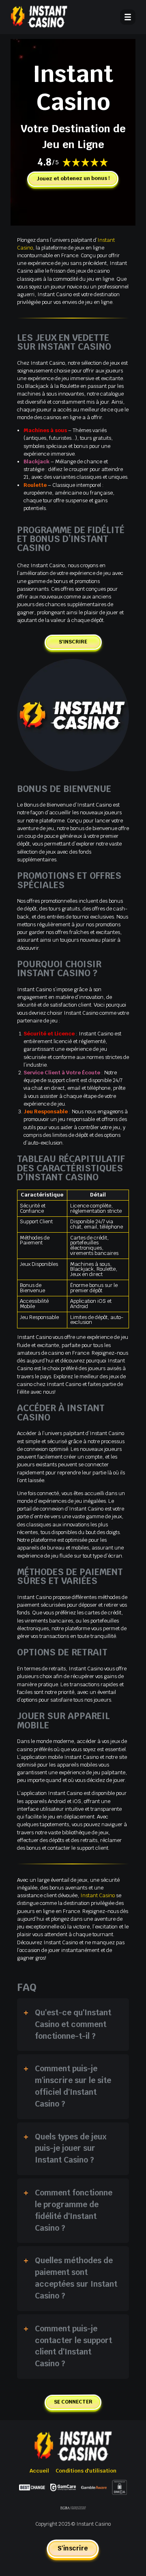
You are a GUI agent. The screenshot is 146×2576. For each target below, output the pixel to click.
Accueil (39, 2471)
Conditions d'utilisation (86, 2471)
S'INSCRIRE (73, 641)
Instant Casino (98, 1895)
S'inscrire (73, 2548)
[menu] (128, 17)
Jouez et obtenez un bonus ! (73, 178)
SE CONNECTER (73, 2402)
